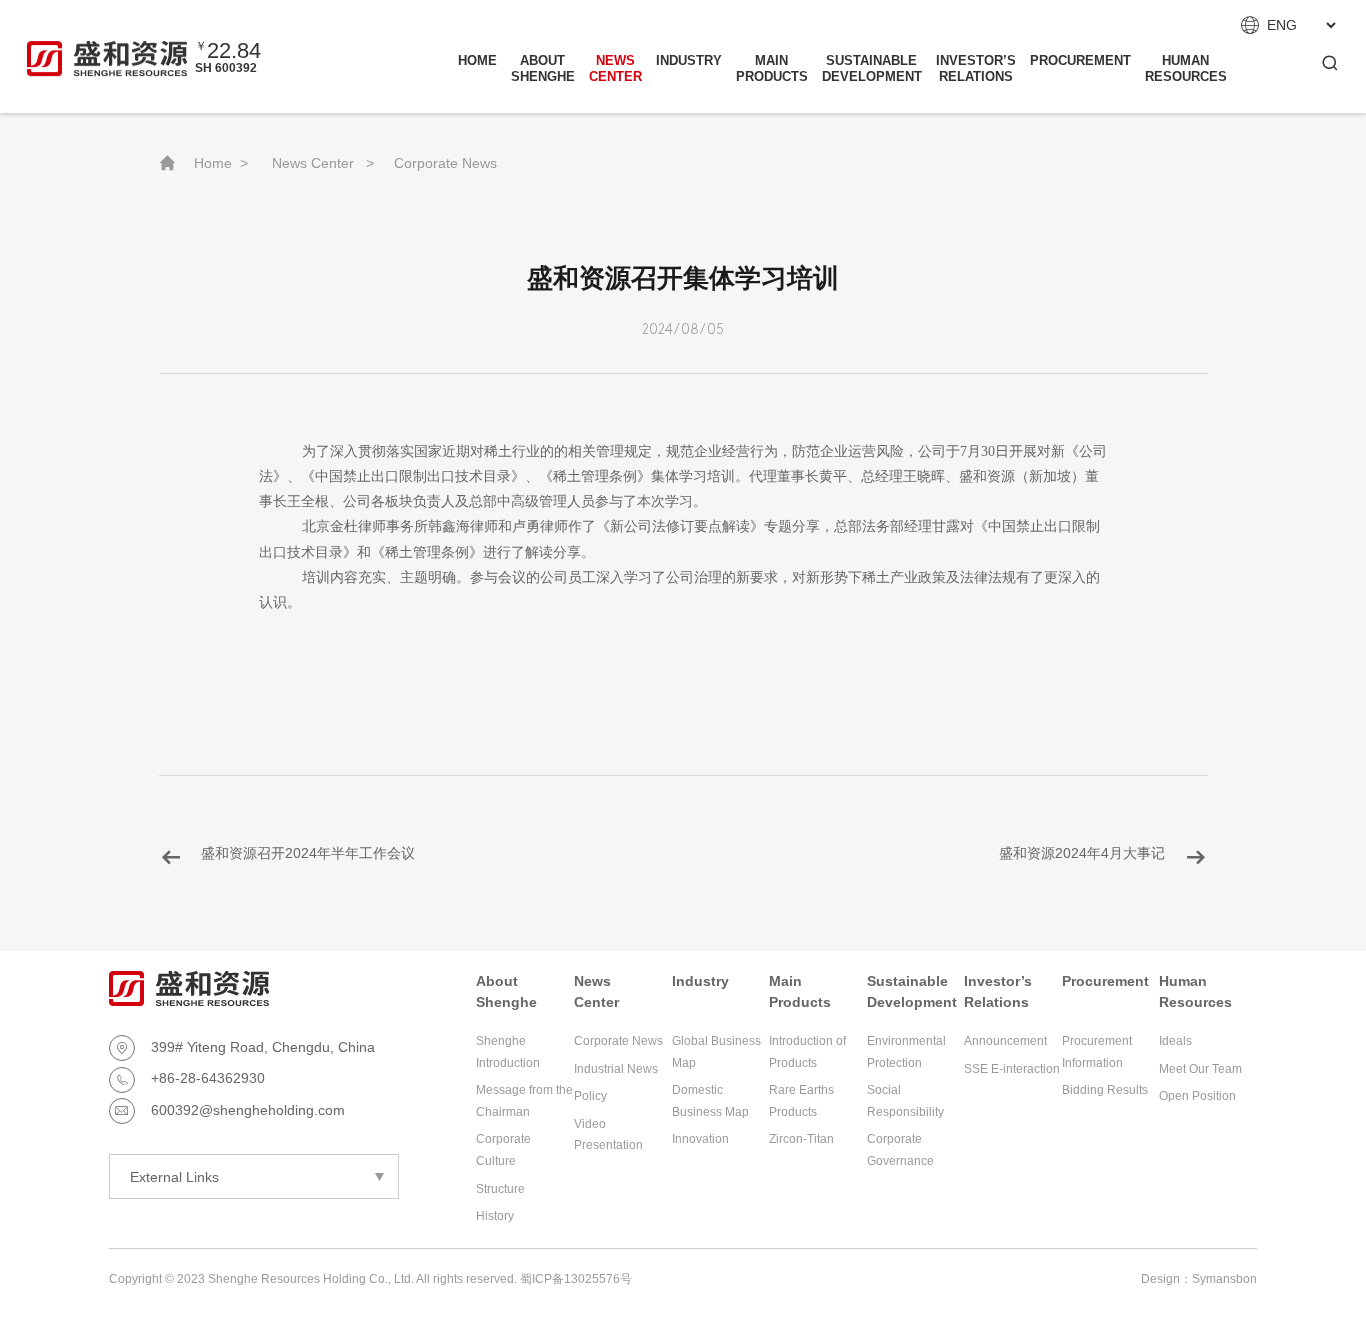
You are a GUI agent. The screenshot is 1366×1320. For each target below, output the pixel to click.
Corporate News (445, 163)
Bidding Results (1105, 1090)
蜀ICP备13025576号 (576, 1279)
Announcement (1005, 1041)
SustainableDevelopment (872, 68)
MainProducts (772, 68)
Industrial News (616, 1069)
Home (477, 60)
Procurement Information (1097, 1052)
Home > (221, 163)
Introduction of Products (807, 1052)
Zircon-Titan (801, 1139)
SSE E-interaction (1012, 1069)
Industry (689, 60)
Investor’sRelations (976, 68)
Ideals (1175, 1041)
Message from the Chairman (524, 1101)
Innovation (700, 1139)
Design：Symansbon (1199, 1279)
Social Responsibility (905, 1101)
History (495, 1216)
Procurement (1080, 60)
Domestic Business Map (710, 1101)
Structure (500, 1189)
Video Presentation (608, 1135)
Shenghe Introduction (508, 1052)
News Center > (323, 163)
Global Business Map (716, 1052)
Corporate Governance (900, 1150)
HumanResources (1186, 68)
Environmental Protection (906, 1052)
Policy (590, 1096)
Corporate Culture (503, 1150)
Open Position (1197, 1096)
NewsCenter (615, 68)
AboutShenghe (543, 68)
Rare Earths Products (801, 1101)
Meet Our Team (1200, 1069)
